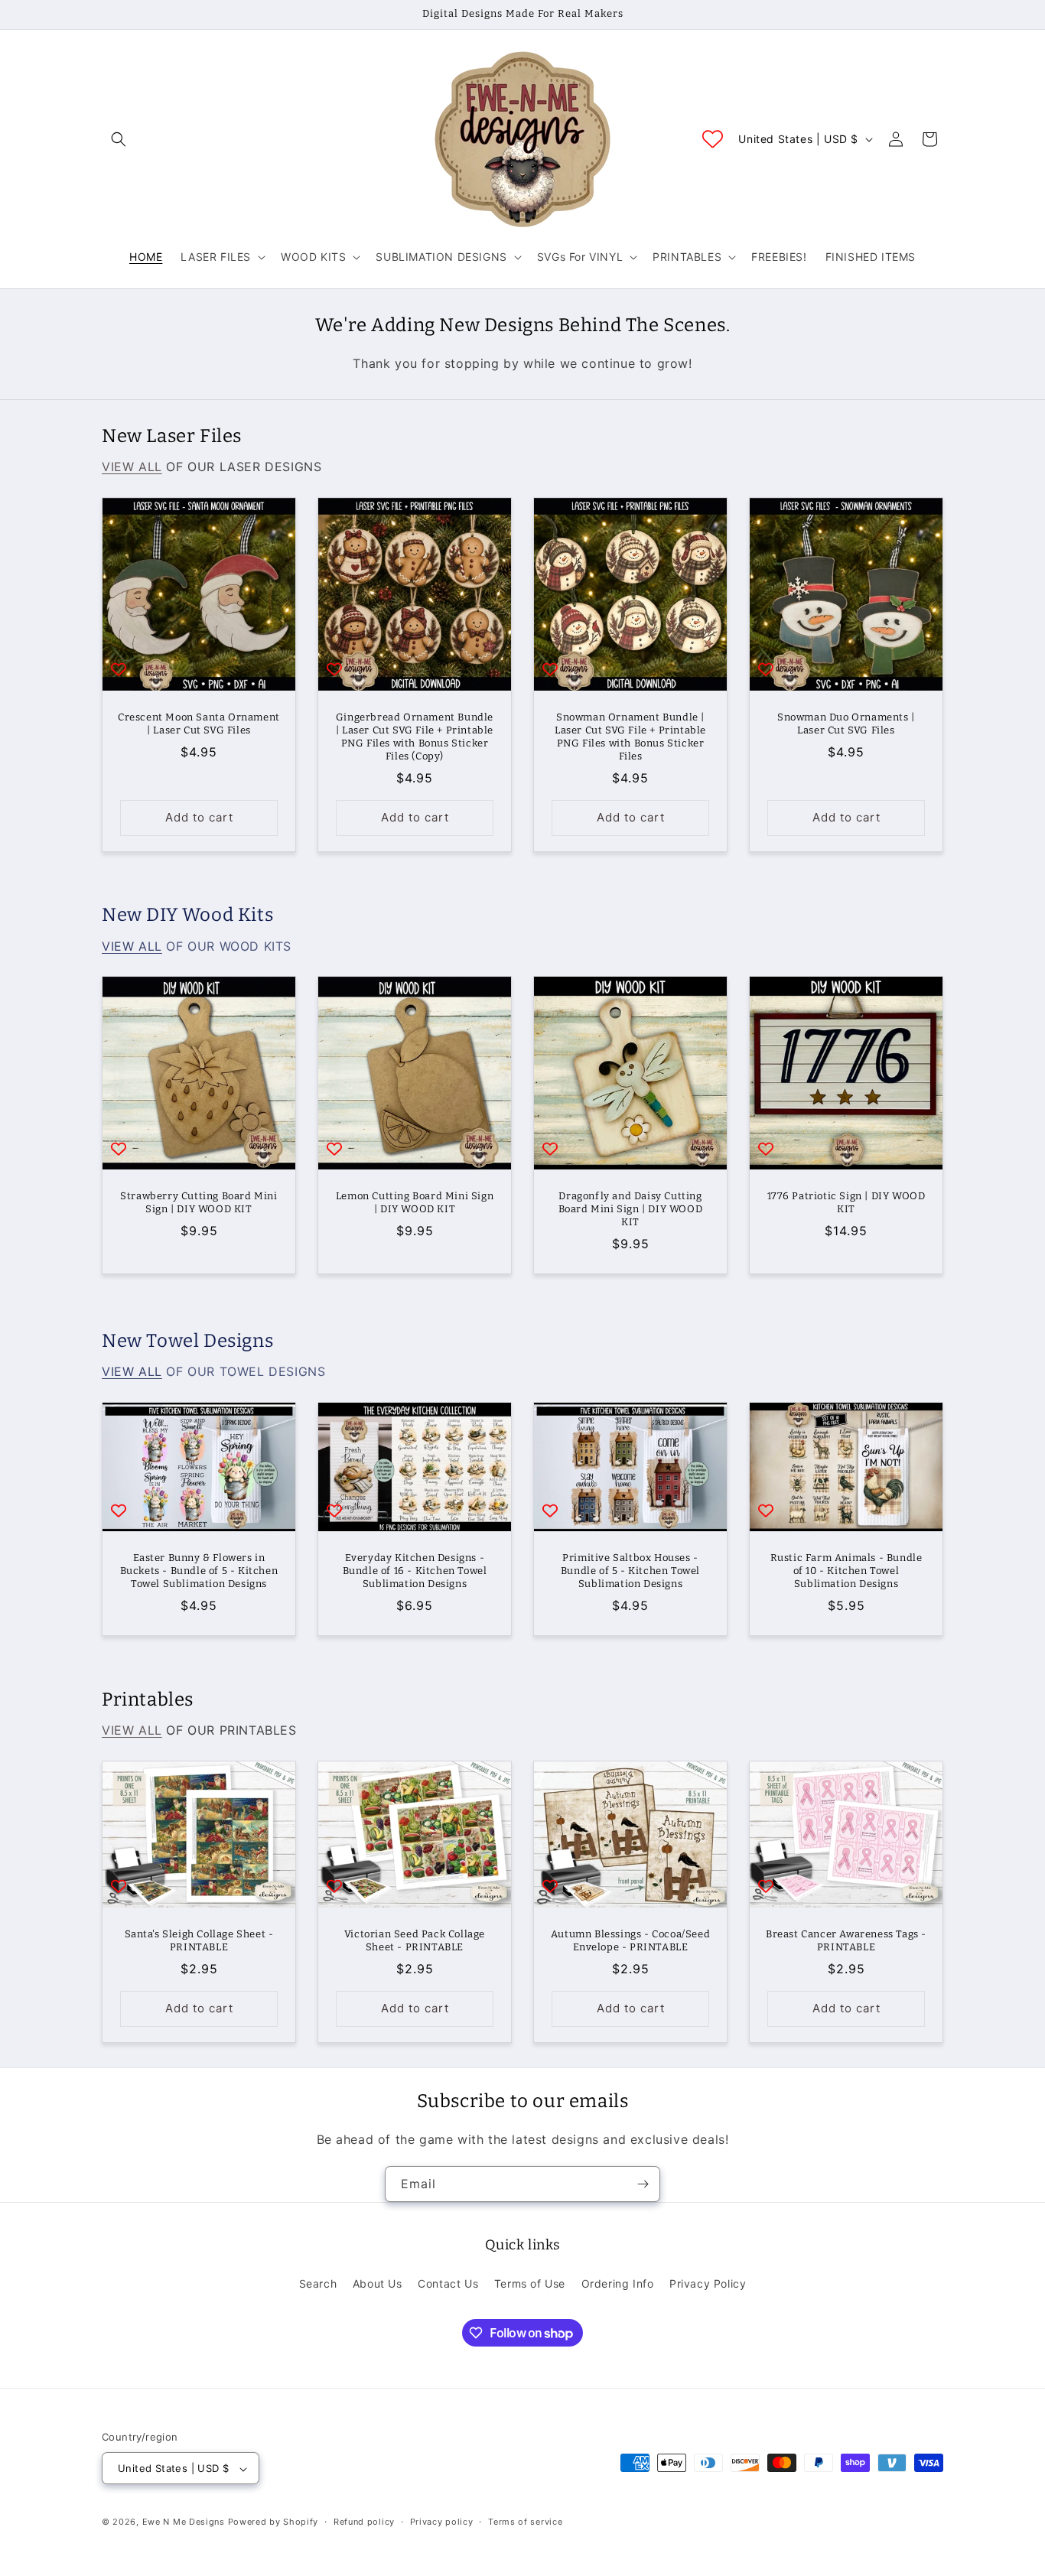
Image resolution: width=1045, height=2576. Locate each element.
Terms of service (525, 2522)
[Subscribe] (643, 2184)
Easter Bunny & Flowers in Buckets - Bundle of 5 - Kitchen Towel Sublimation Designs (199, 1571)
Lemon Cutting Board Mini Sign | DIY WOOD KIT (415, 1202)
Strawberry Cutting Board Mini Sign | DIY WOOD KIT (199, 1202)
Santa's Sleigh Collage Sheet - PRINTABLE (199, 1940)
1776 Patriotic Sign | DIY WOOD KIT (846, 1202)
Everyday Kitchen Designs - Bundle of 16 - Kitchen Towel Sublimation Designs (415, 1571)
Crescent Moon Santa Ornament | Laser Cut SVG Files (199, 724)
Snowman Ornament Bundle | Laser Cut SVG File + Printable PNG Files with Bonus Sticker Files (630, 737)
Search (318, 2283)
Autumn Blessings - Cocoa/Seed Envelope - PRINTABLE (630, 1940)
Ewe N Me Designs (184, 2522)
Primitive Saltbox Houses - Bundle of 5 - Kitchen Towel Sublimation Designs (630, 1571)
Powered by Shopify (273, 2522)
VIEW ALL (132, 467)
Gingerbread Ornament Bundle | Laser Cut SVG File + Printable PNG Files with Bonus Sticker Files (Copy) (415, 737)
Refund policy (364, 2522)
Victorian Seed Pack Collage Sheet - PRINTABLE (415, 1940)
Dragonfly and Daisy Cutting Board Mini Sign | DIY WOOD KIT (631, 1209)
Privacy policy (442, 2522)
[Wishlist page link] (713, 139)
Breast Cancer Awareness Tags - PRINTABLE (846, 1940)
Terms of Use (530, 2283)
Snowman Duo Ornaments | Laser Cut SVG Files (846, 724)
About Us (378, 2283)
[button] (119, 139)
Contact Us (448, 2283)
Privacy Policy (708, 2283)
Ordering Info (618, 2283)
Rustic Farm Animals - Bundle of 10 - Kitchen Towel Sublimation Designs (846, 1571)
